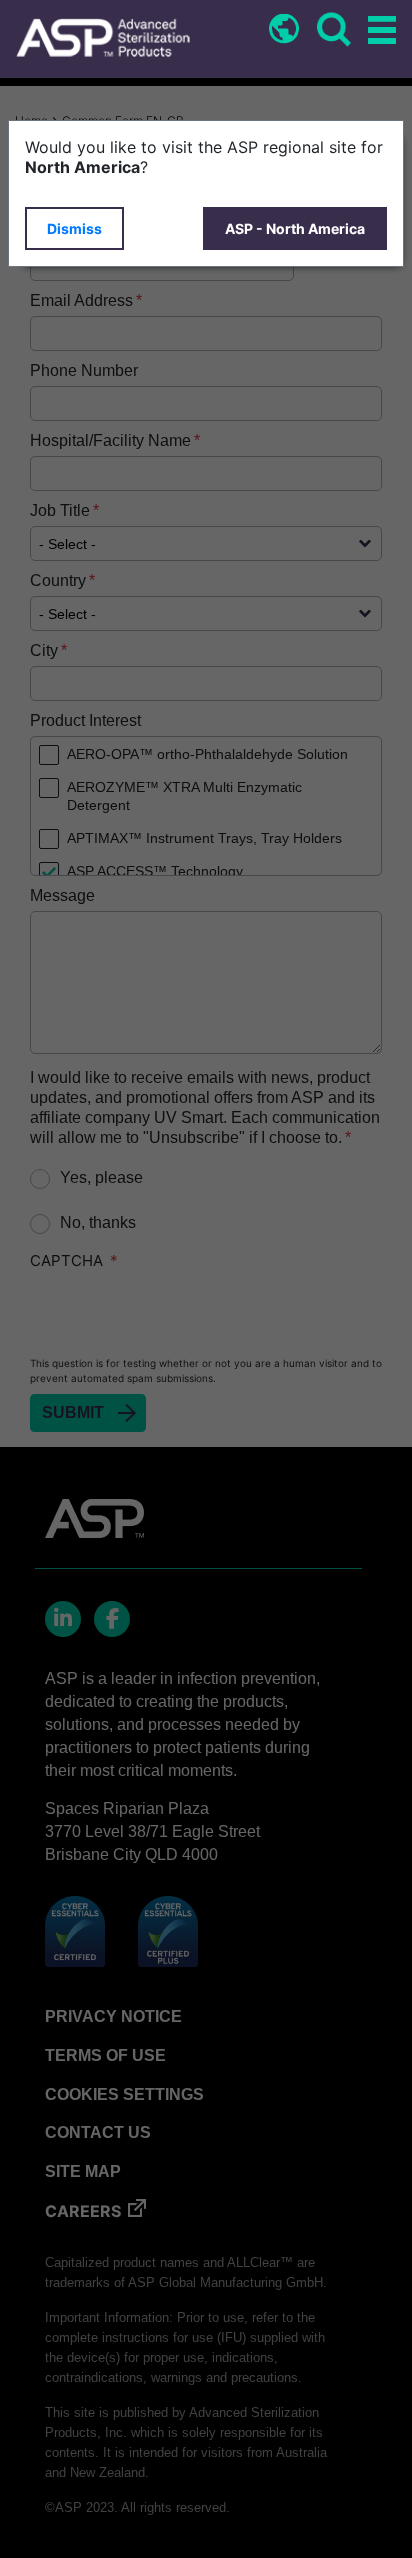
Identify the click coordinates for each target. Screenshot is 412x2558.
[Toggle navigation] (379, 31)
